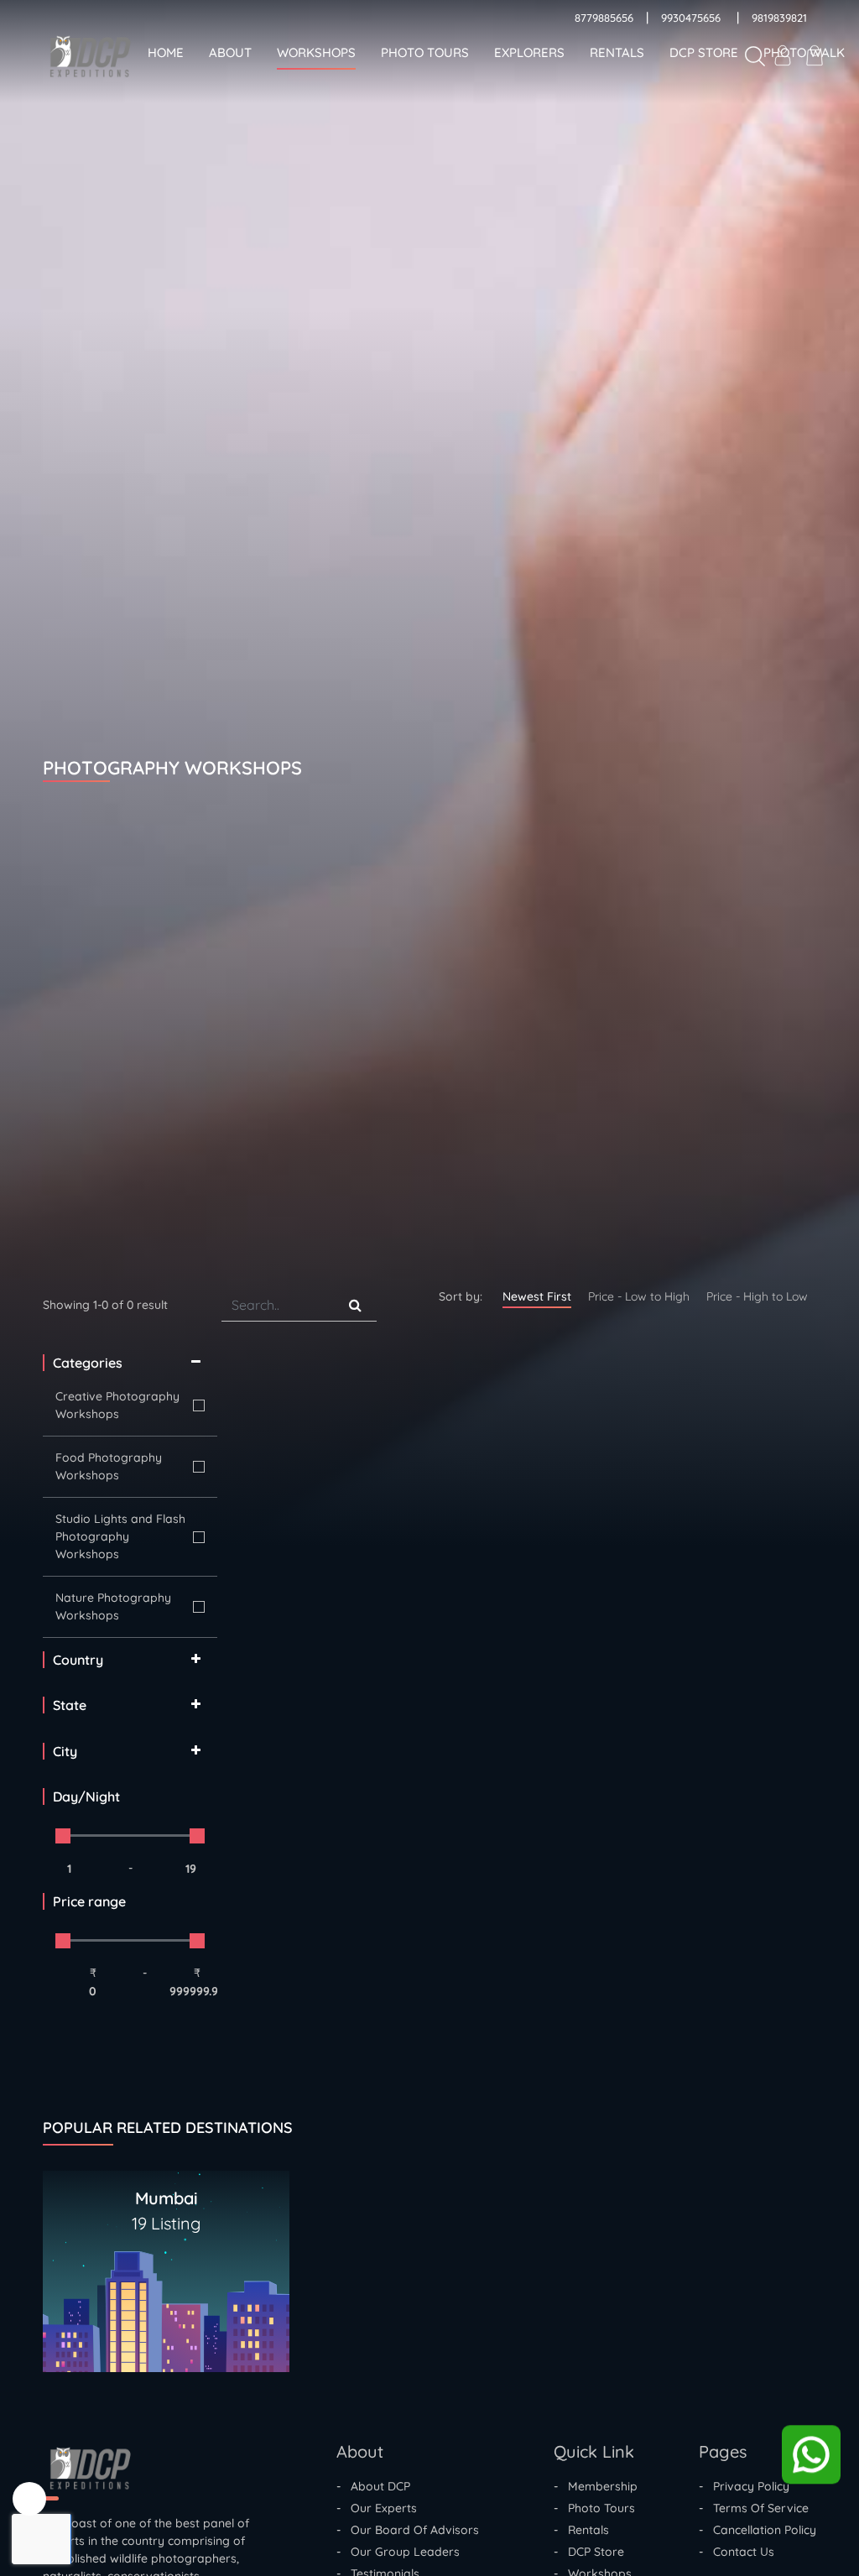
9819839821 (779, 18)
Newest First (537, 1296)
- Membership (596, 2486)
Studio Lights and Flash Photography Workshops (120, 1536)
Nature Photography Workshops (113, 1606)
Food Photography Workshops (109, 1466)
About (230, 52)
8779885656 (604, 18)
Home (166, 52)
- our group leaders (398, 2552)
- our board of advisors (408, 2530)
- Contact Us (737, 2552)
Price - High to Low (757, 1296)
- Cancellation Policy (757, 2530)
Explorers (529, 52)
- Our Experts (377, 2508)
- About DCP (373, 2486)
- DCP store (589, 2552)
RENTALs (617, 52)
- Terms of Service (754, 2508)
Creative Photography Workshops (117, 1405)
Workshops (316, 52)
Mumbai (166, 2211)
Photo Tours (425, 52)
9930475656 (691, 18)
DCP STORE (704, 52)
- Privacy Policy (744, 2486)
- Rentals (581, 2530)
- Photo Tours (594, 2508)
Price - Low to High (639, 1296)
